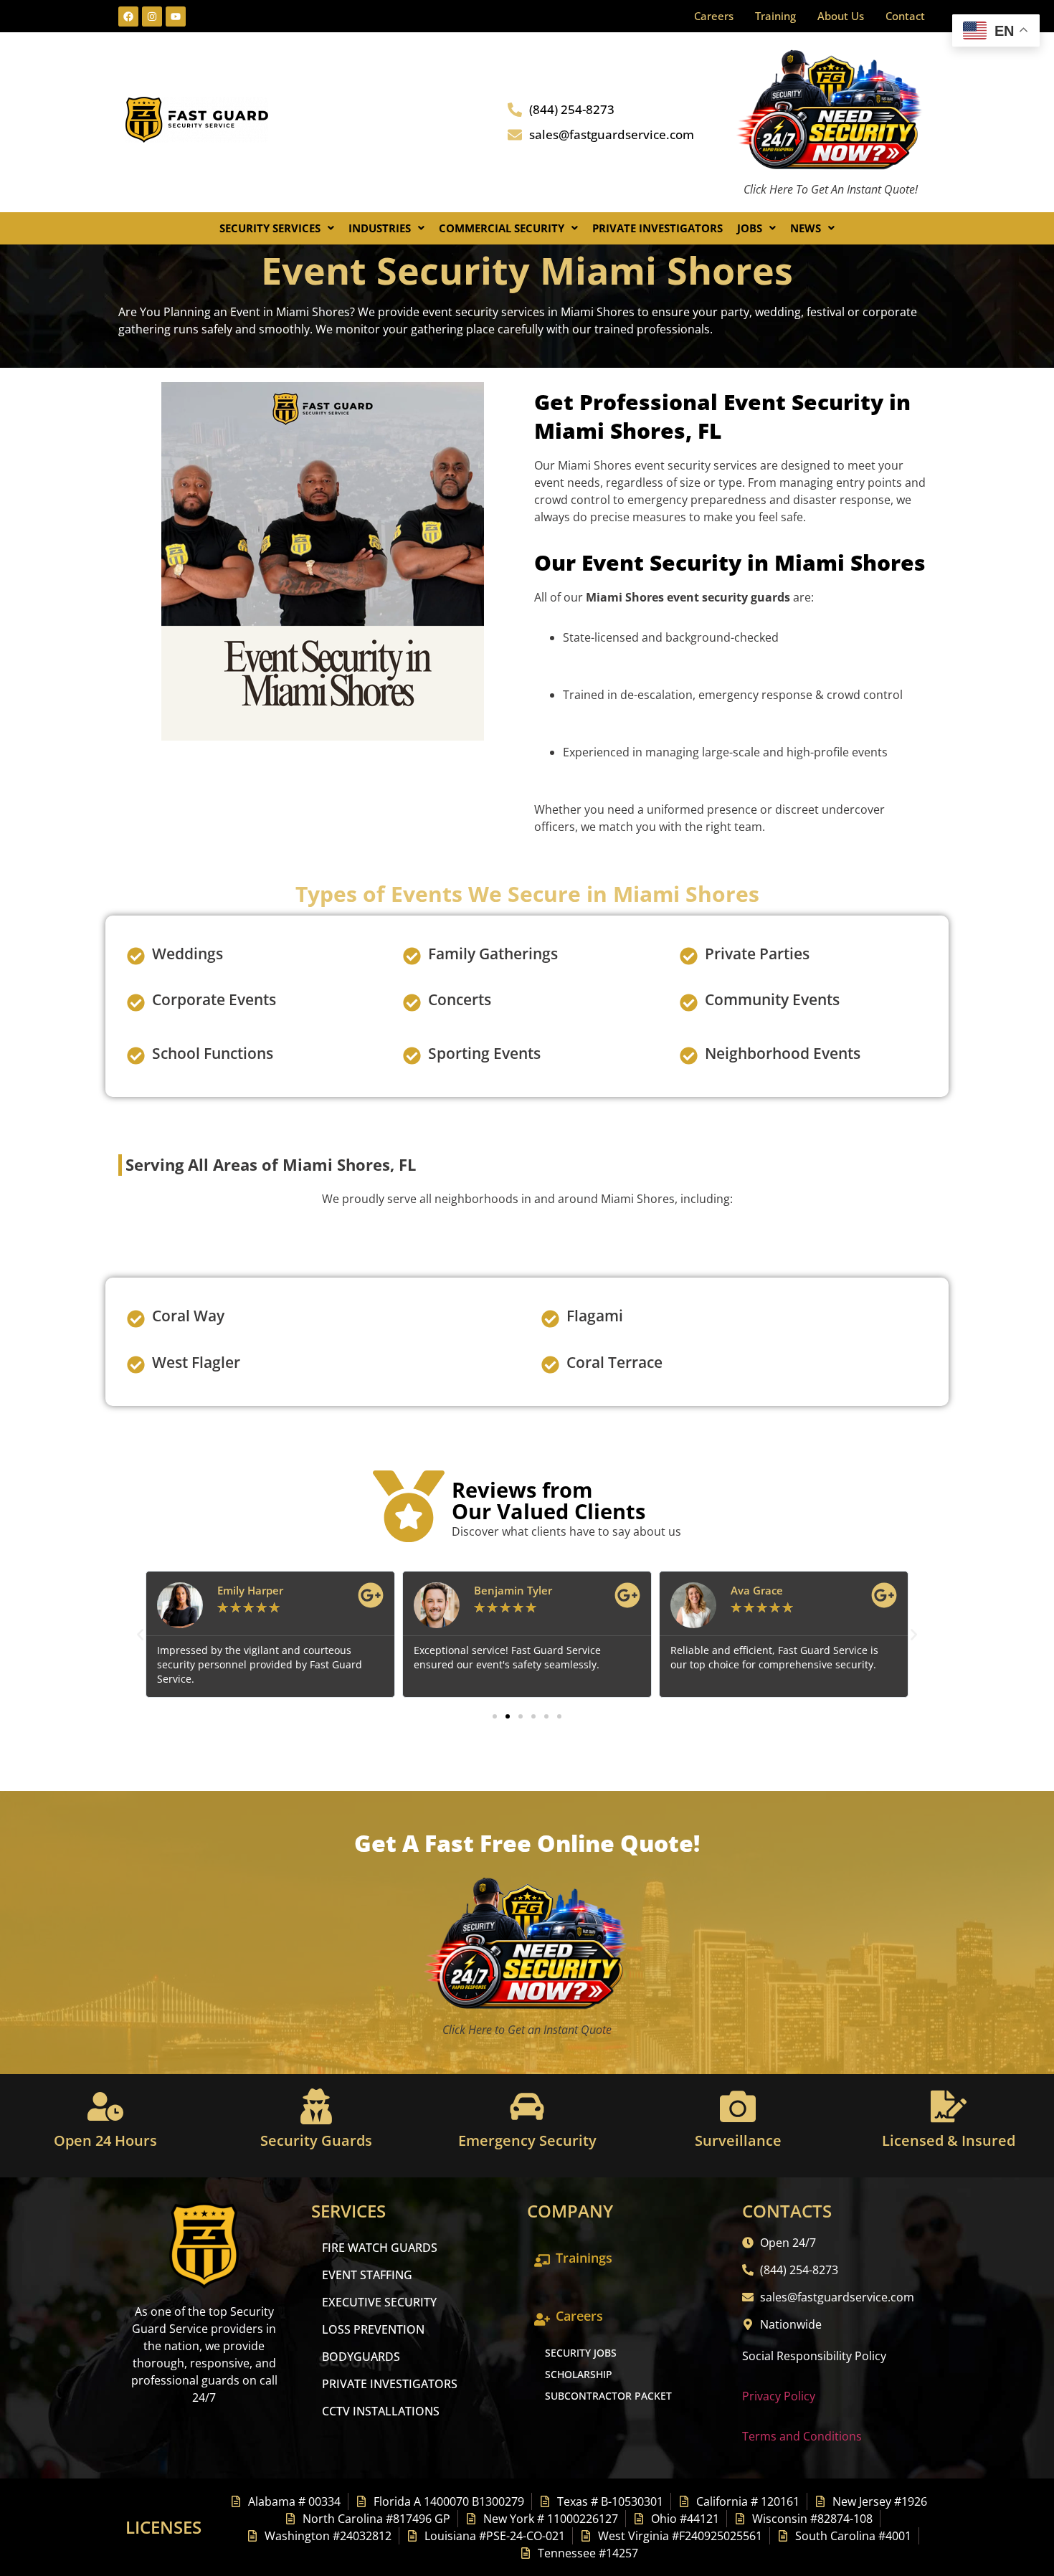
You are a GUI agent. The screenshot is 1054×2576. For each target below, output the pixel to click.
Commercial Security (502, 228)
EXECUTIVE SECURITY (379, 2302)
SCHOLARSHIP (579, 2374)
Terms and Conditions (802, 2436)
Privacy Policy (779, 2396)
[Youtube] (176, 16)
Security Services (270, 228)
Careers (714, 16)
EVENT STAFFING (367, 2275)
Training (775, 16)
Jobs (750, 228)
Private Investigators (657, 228)
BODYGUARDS (361, 2357)
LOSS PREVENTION (373, 2329)
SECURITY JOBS (581, 2353)
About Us (841, 16)
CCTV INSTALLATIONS (381, 2411)
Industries (380, 228)
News (806, 228)
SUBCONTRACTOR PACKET (608, 2396)
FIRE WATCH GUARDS (380, 2248)
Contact (905, 16)
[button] (277, 228)
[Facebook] (128, 16)
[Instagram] (152, 16)
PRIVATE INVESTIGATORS (390, 2384)
